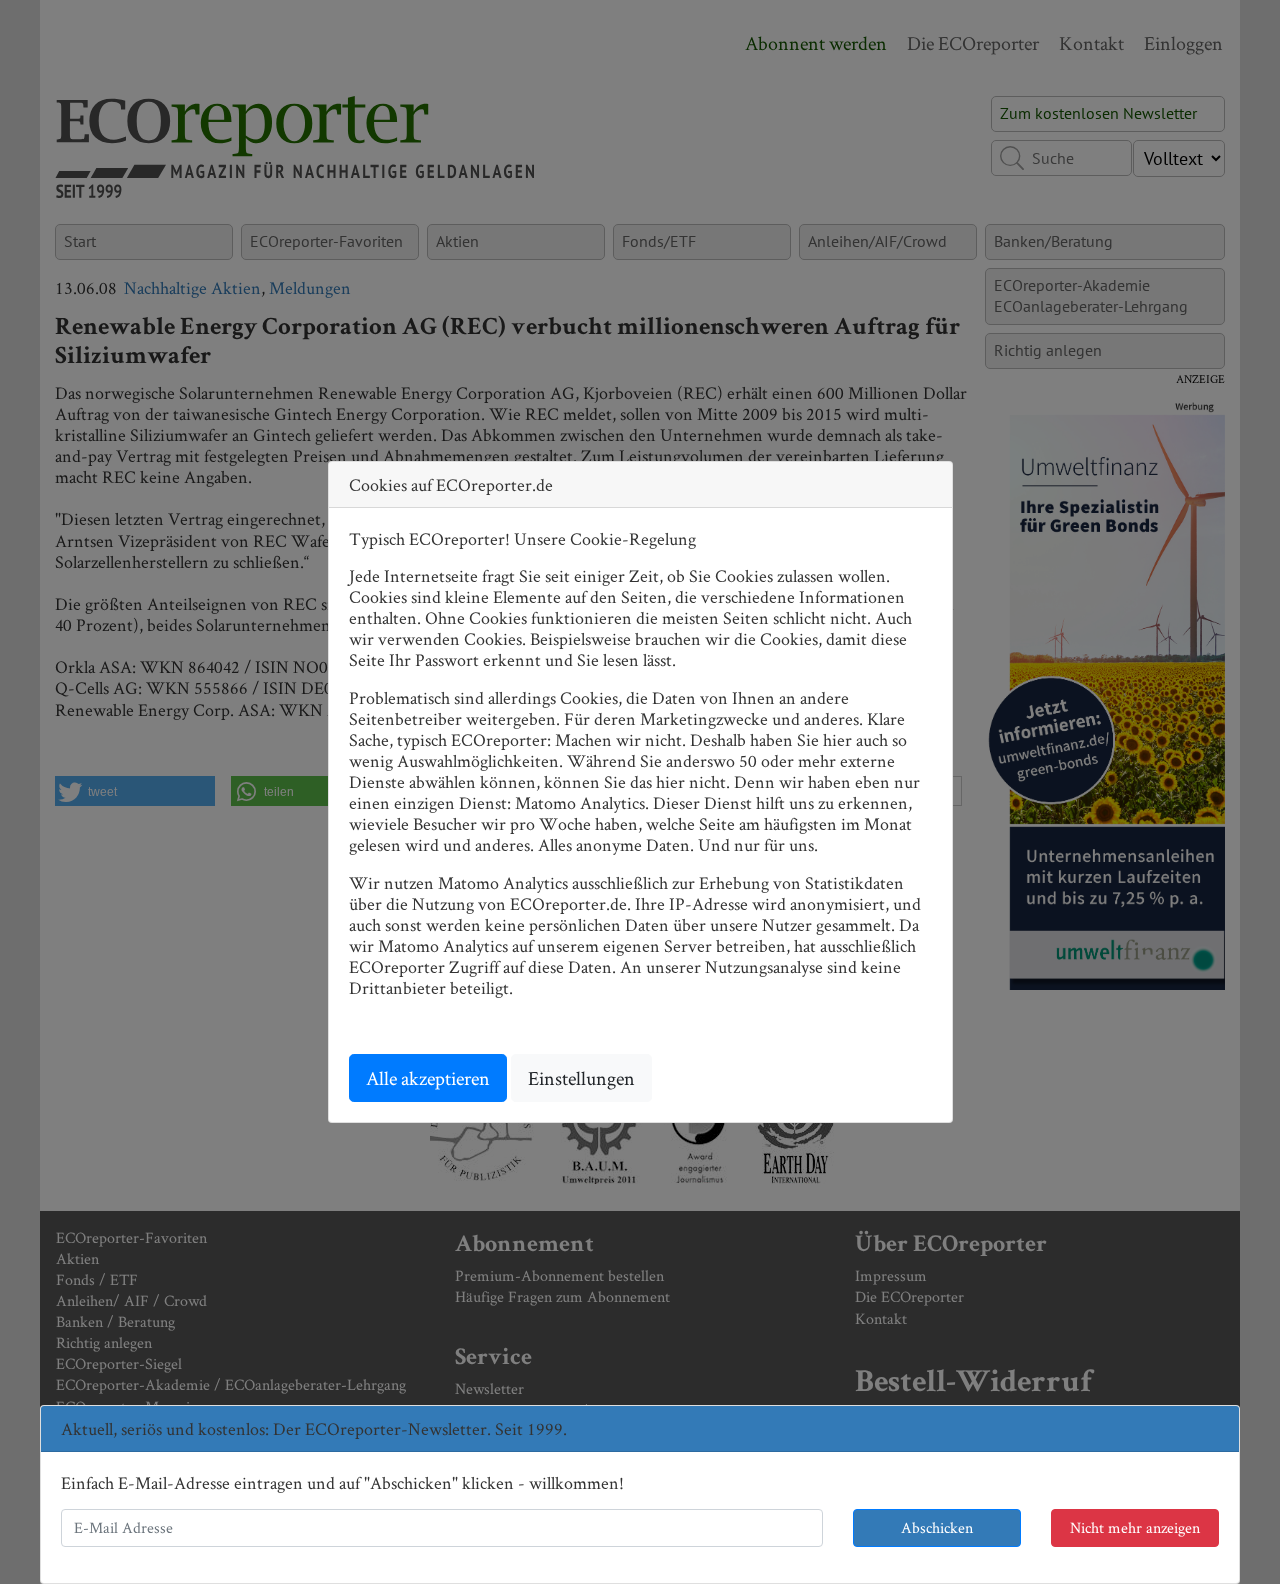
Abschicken (937, 1527)
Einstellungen (581, 1078)
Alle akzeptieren (428, 1078)
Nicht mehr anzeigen (1135, 1527)
